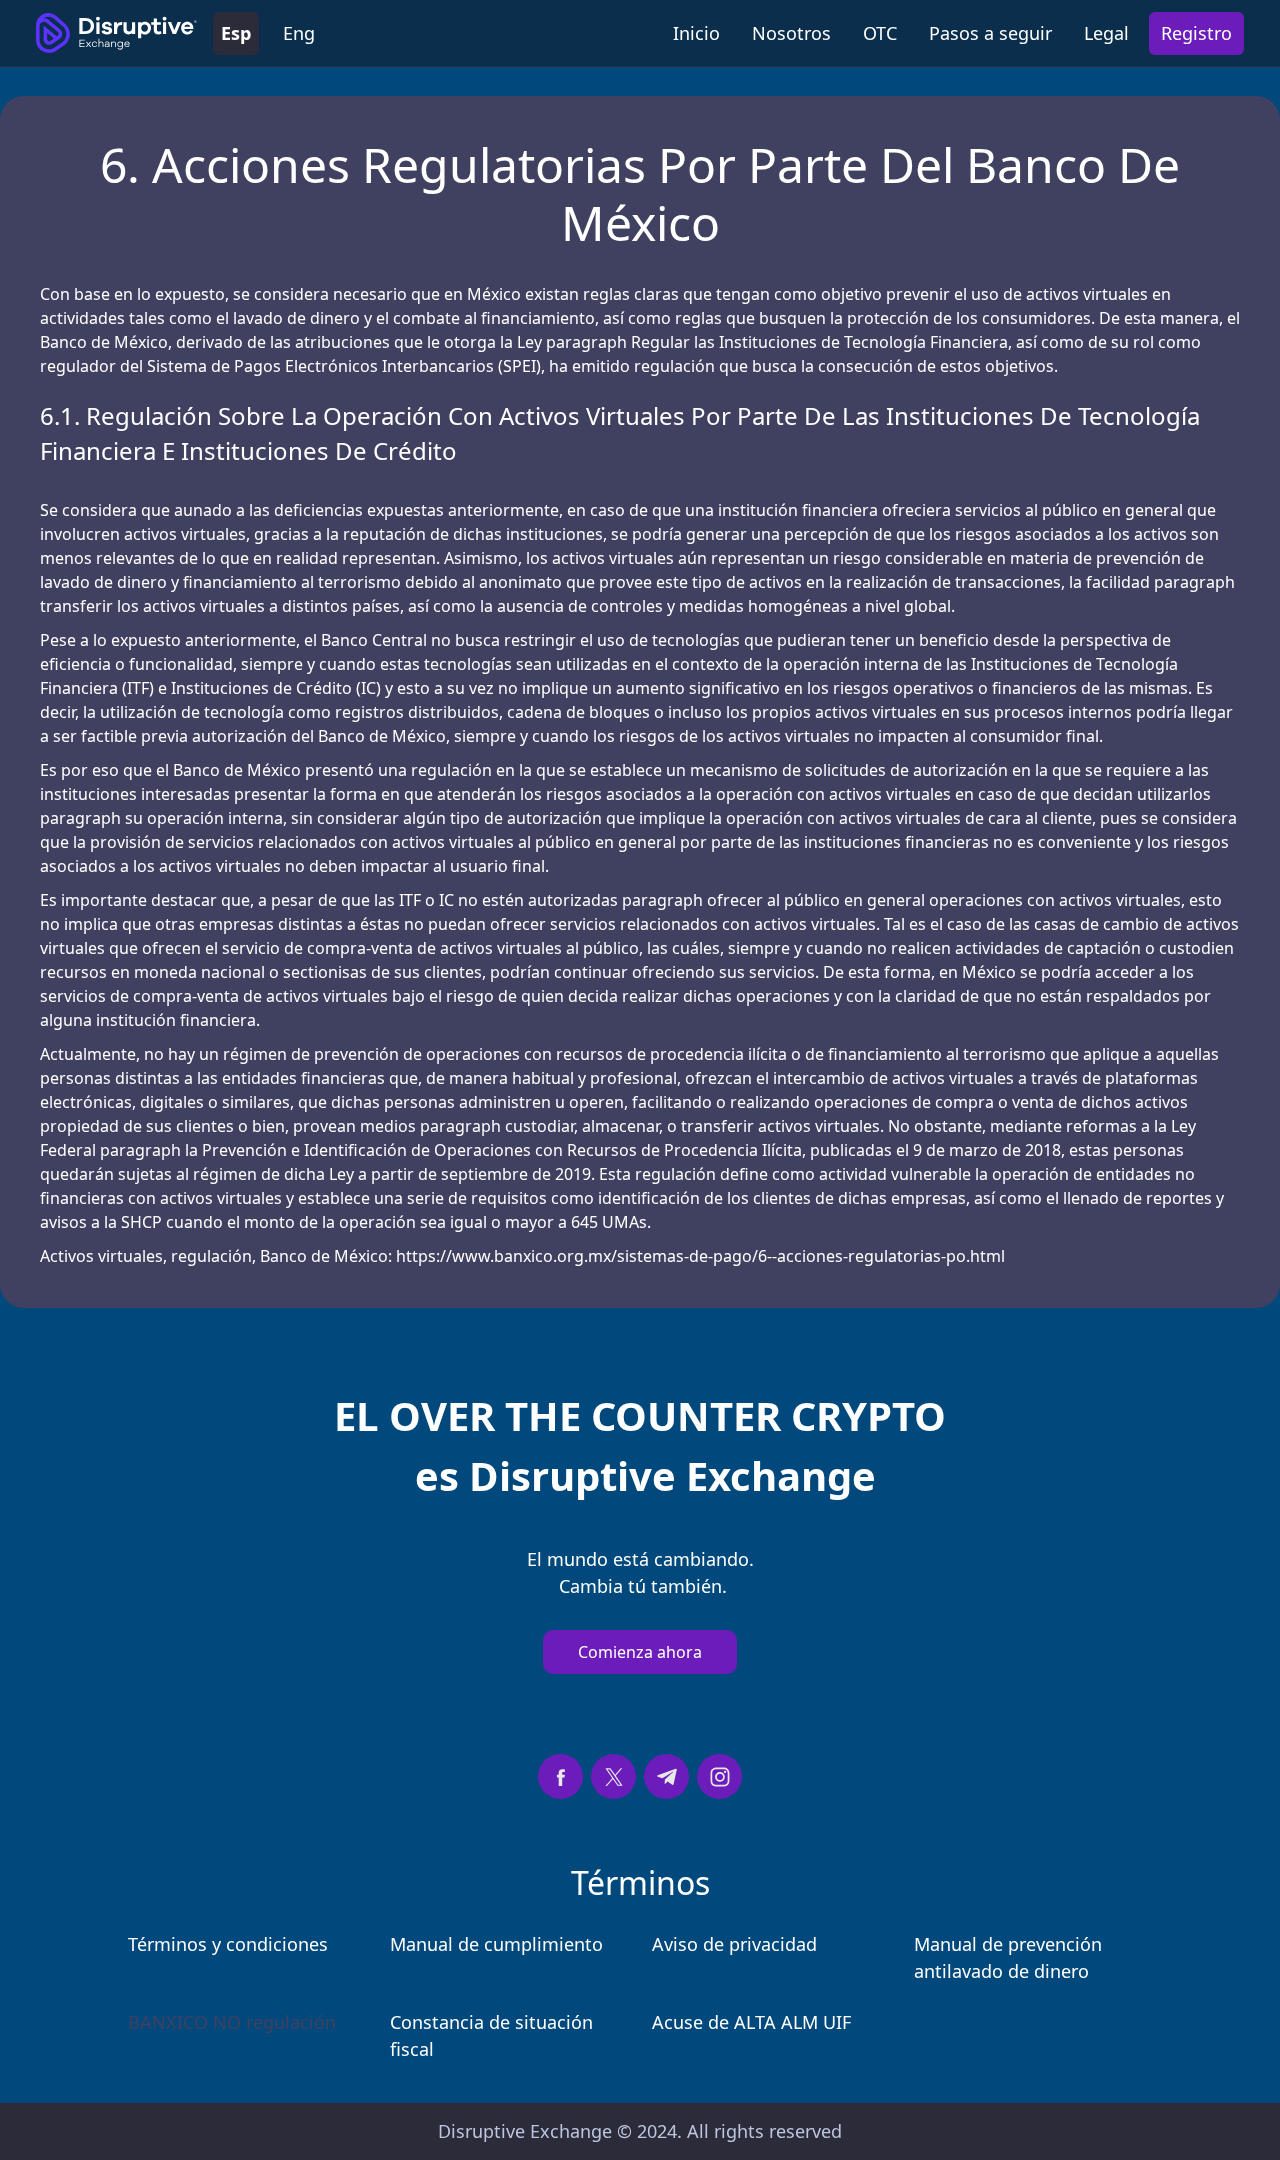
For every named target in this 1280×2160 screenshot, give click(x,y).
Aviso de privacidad (734, 1944)
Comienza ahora (640, 1652)
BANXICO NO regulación (232, 2022)
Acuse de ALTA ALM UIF (751, 2022)
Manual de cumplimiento (496, 1944)
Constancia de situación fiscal (491, 2035)
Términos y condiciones (228, 1944)
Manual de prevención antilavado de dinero (1008, 1957)
